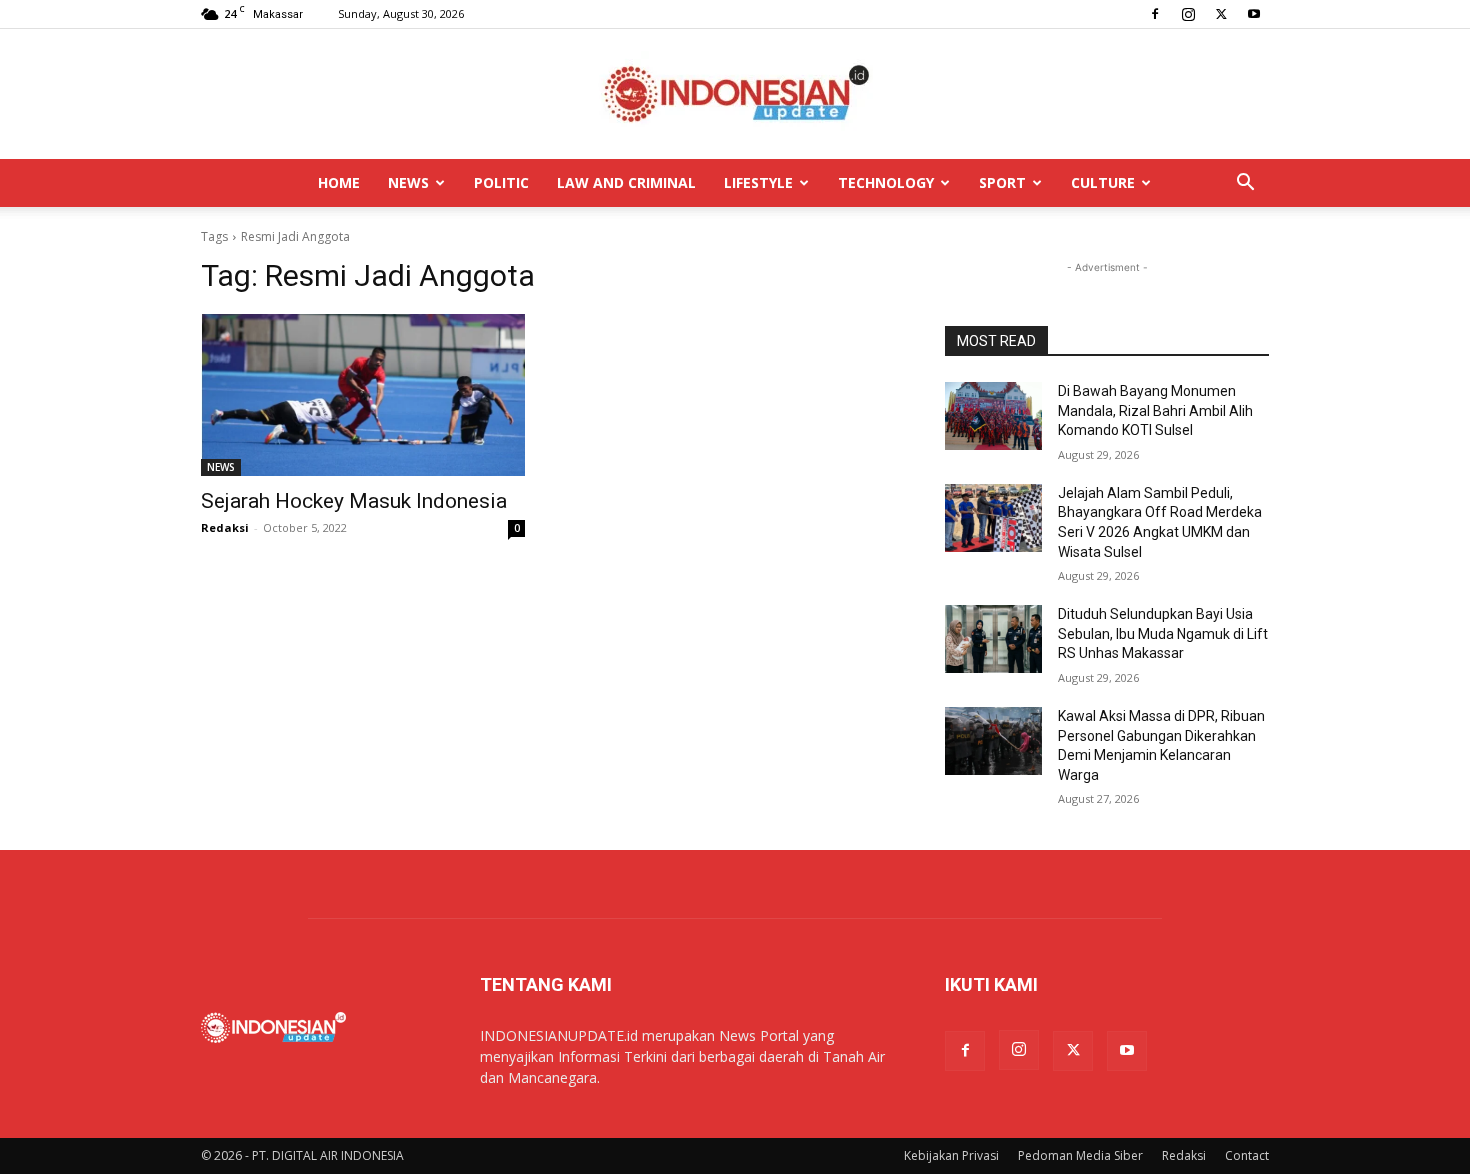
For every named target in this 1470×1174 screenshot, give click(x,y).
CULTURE (1103, 182)
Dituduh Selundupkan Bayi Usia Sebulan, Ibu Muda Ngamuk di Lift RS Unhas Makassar (1163, 633)
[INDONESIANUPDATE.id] (735, 95)
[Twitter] (1221, 14)
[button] (1245, 184)
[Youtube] (1254, 14)
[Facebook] (1155, 14)
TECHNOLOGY (886, 182)
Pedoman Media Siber (1080, 1155)
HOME (339, 182)
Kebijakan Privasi (951, 1155)
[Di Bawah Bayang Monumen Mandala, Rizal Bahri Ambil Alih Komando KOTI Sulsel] (993, 416)
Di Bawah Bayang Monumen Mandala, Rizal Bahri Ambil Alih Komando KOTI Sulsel (1155, 410)
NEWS (408, 182)
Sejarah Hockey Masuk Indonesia (354, 501)
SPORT (1002, 182)
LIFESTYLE (758, 182)
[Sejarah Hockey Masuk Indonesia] (363, 395)
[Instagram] (1188, 14)
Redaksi (225, 527)
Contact (1247, 1155)
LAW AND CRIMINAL (626, 182)
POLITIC (501, 182)
